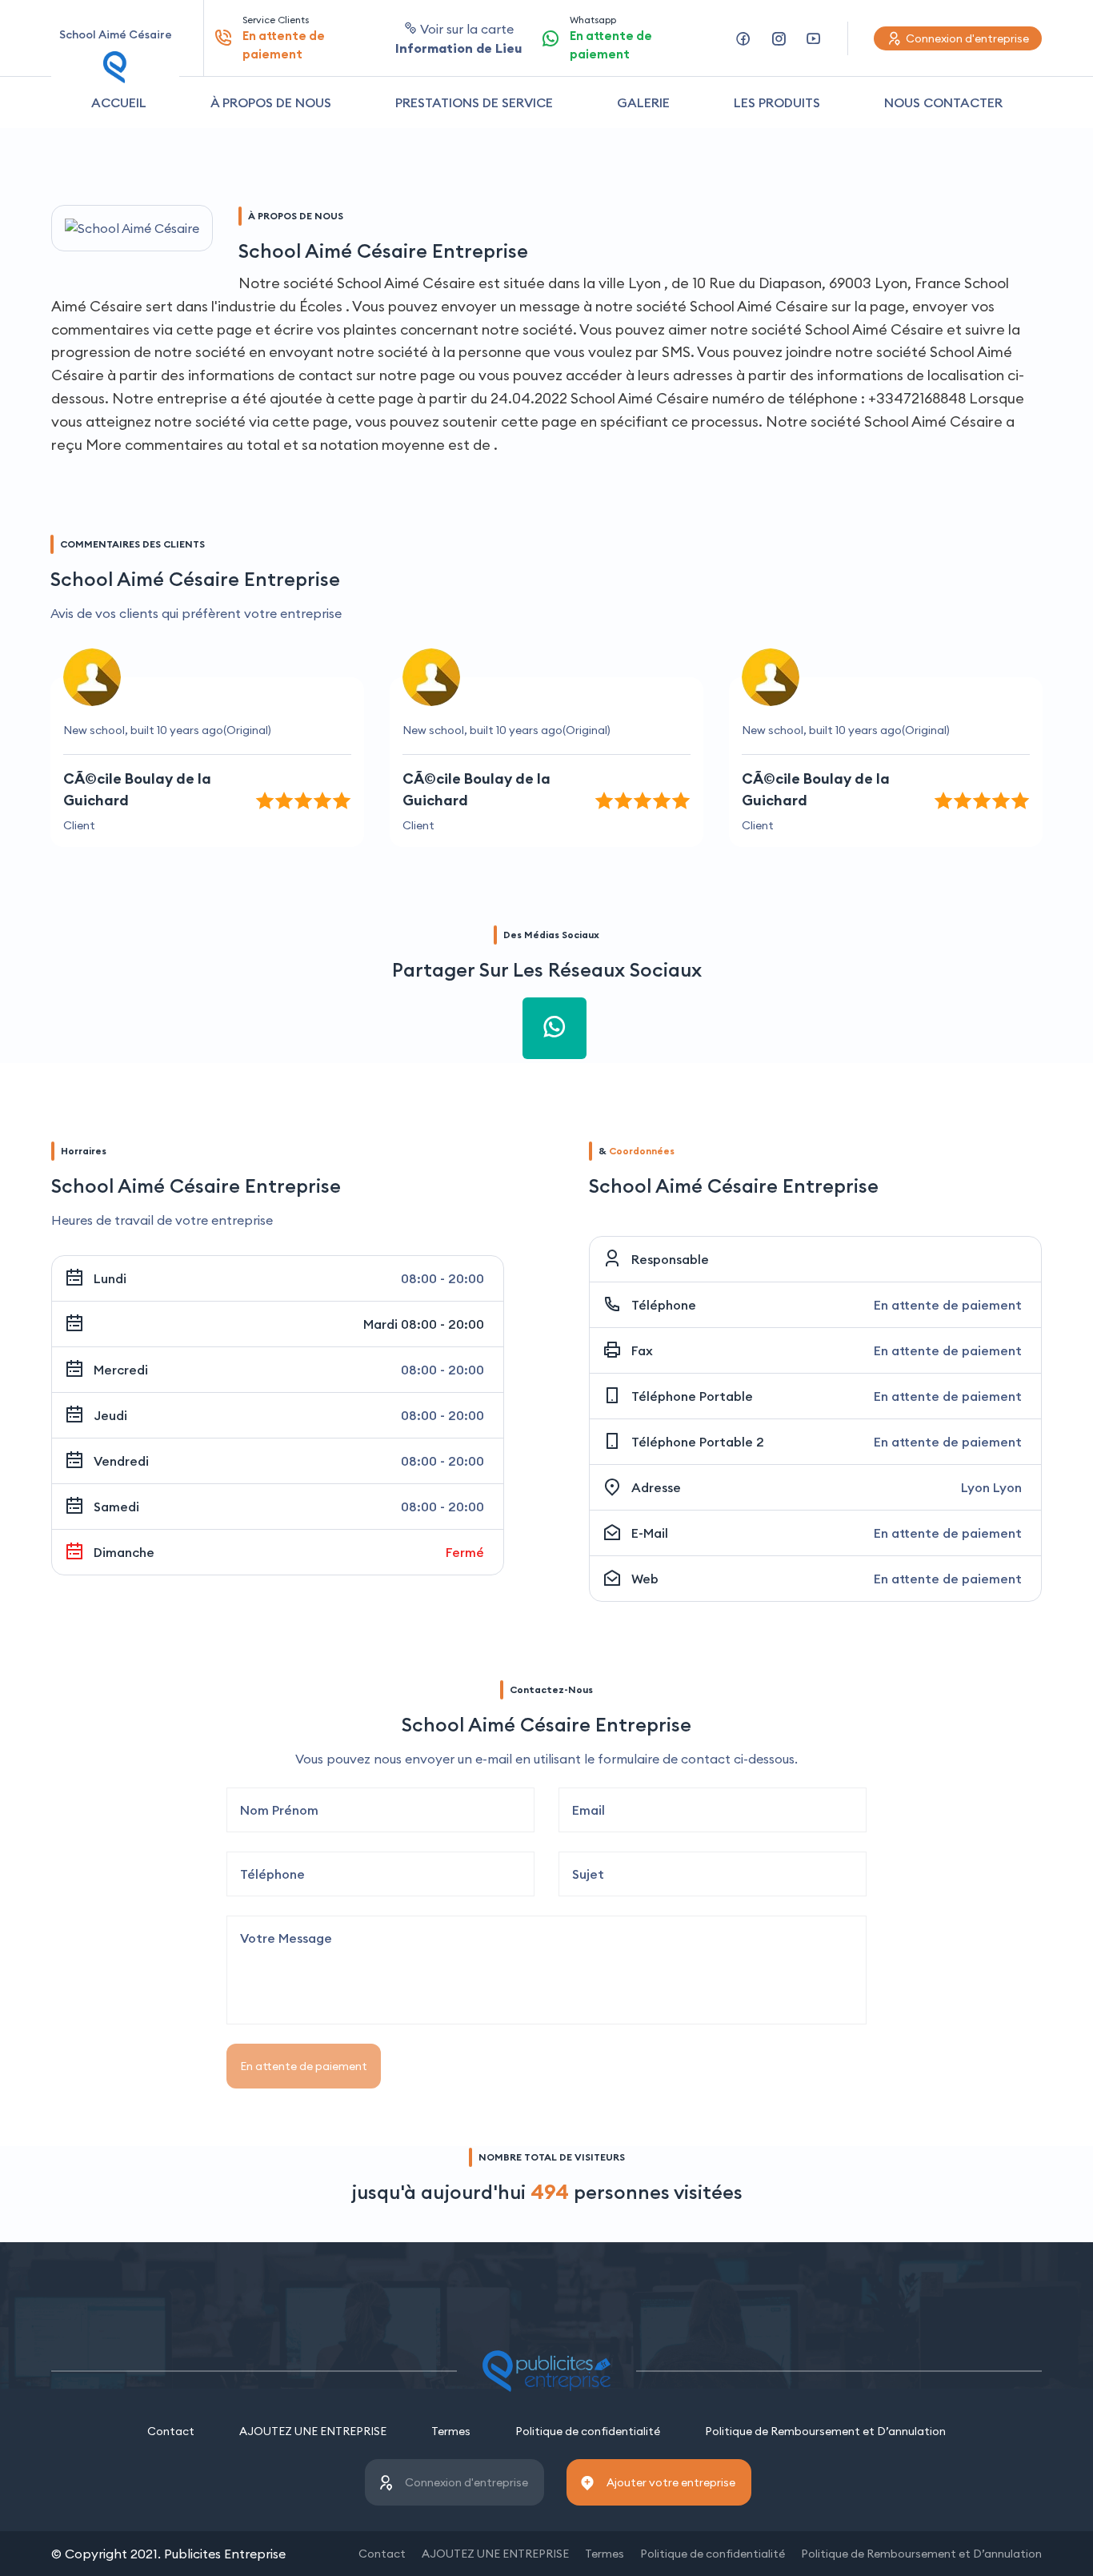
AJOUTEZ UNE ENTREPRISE (313, 2431)
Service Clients (284, 38)
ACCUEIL (119, 102)
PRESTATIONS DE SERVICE (474, 102)
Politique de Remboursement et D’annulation (825, 2431)
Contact (171, 2431)
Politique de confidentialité (588, 2431)
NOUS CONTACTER (943, 102)
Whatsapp (611, 38)
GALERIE (643, 102)
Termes (451, 2431)
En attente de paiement (304, 2066)
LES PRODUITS (777, 102)
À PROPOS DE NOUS (271, 102)
